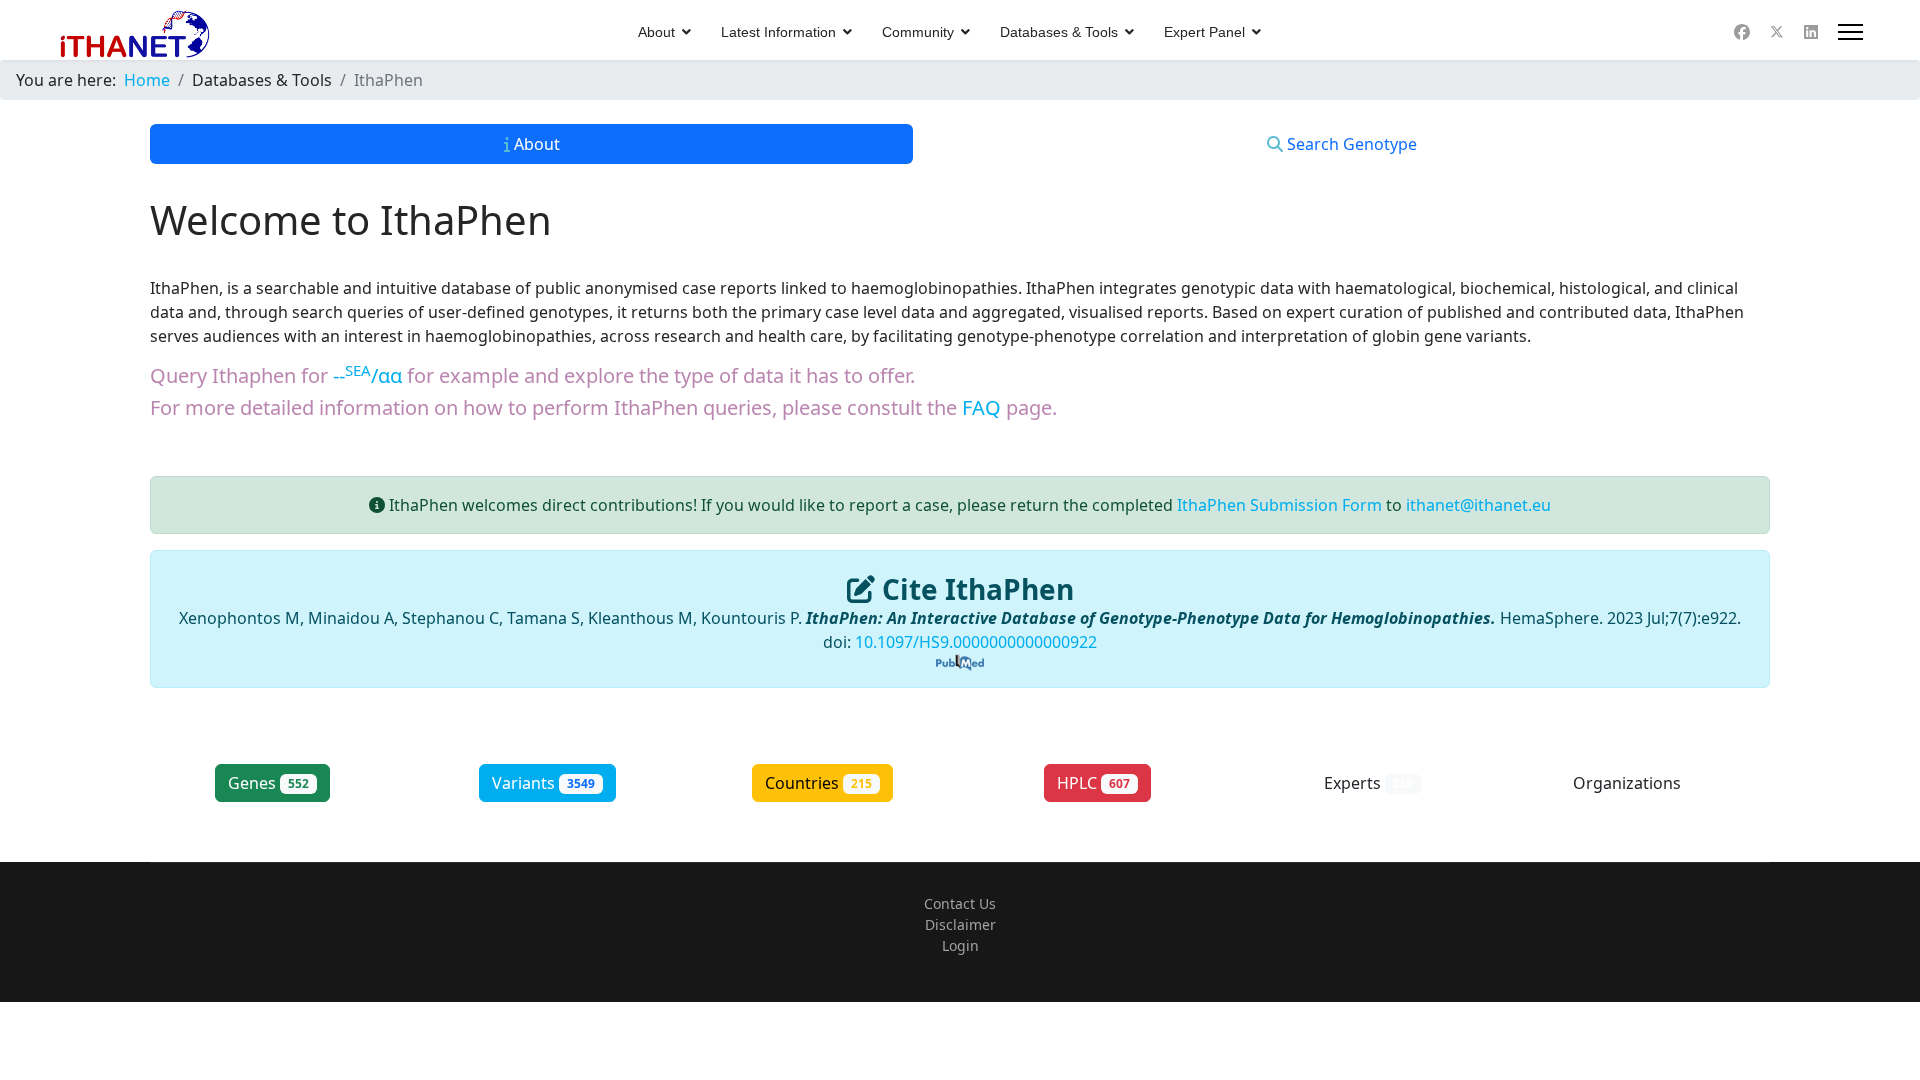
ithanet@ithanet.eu (1478, 505)
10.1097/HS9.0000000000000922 (976, 642)
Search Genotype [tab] (1350, 144)
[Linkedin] (1811, 32)
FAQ (981, 407)
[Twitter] (1777, 32)
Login (960, 945)
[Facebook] (1742, 32)
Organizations (1643, 783)
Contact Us (960, 903)
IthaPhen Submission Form (1279, 505)
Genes (268, 783)
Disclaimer (960, 924)
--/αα (367, 375)
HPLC (1093, 783)
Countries (818, 783)
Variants (543, 783)
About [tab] (535, 144)
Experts (1369, 783)
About (656, 32)
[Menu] (1850, 32)
